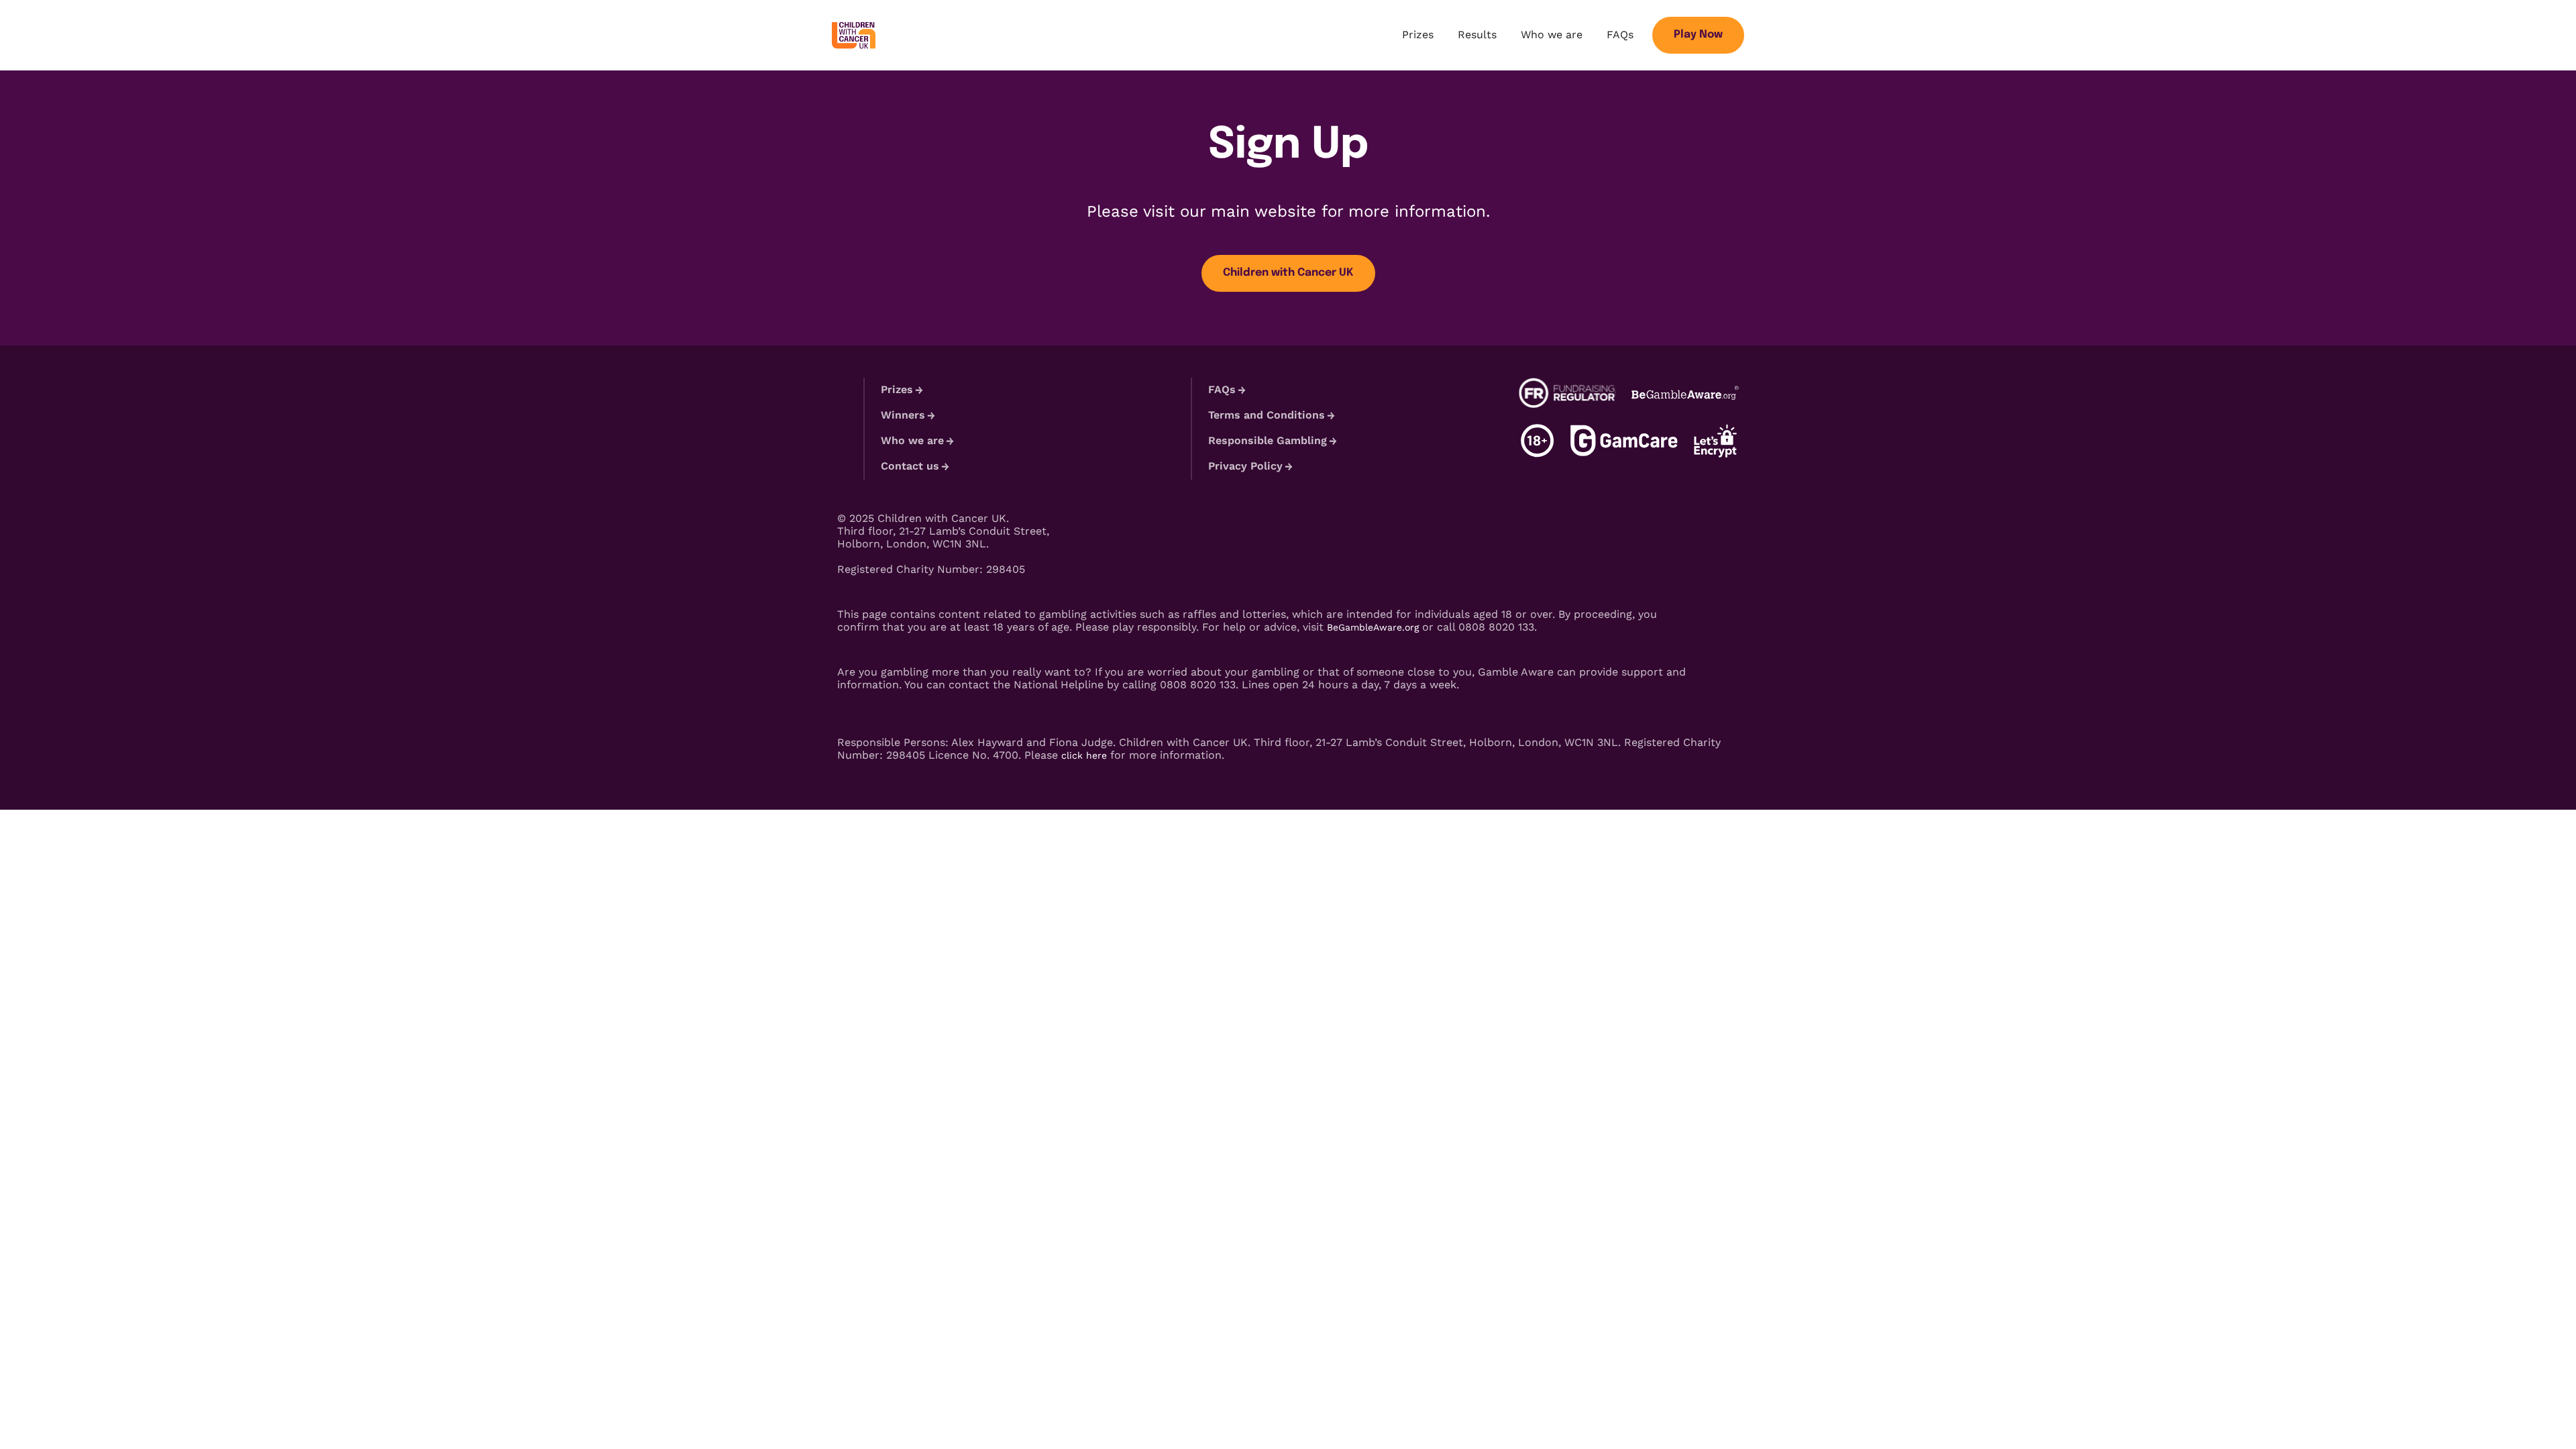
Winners (903, 415)
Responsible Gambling (1268, 440)
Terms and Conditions (1267, 415)
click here (1084, 755)
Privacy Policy (1245, 466)
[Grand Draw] (854, 35)
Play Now (1698, 35)
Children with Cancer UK (1288, 273)
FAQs (1620, 35)
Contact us (910, 466)
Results (1477, 35)
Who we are (1552, 35)
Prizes (1418, 35)
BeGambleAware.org (1373, 627)
